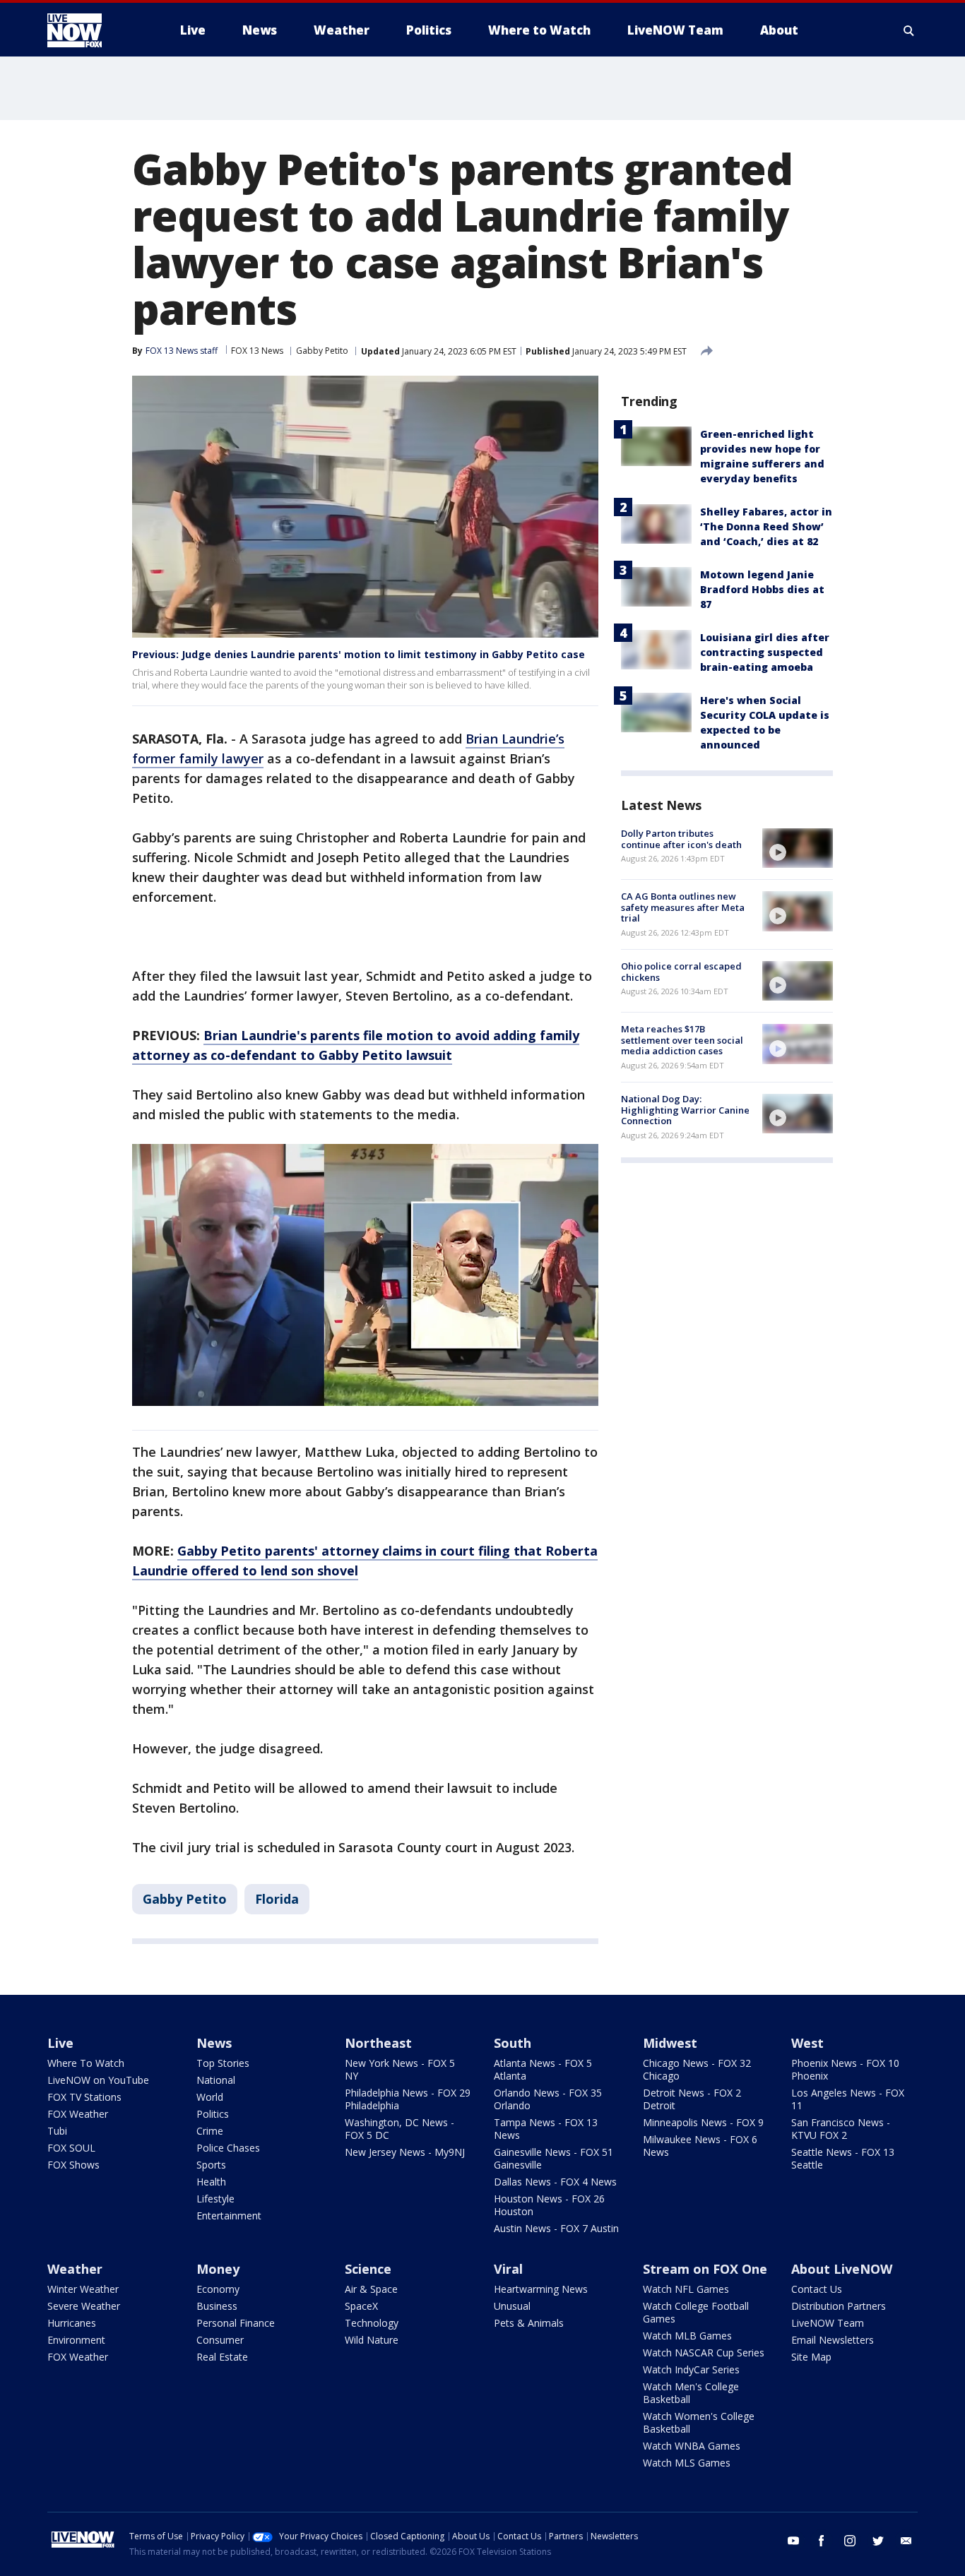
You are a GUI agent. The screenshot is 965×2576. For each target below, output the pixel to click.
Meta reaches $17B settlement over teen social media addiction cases (682, 1040)
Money (218, 2269)
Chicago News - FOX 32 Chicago (697, 2069)
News (214, 2043)
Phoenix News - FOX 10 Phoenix (845, 2069)
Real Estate (222, 2357)
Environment (76, 2340)
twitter (878, 2541)
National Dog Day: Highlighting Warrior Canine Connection (685, 1110)
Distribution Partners (839, 2306)
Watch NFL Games (686, 2289)
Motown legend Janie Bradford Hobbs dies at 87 (762, 589)
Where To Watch (86, 2063)
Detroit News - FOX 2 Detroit (692, 2099)
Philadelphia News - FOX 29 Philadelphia (408, 2099)
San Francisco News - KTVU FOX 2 (841, 2129)
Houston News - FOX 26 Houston (549, 2205)
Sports (211, 2165)
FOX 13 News (257, 351)
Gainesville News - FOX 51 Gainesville (553, 2158)
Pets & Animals (529, 2323)
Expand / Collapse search (909, 30)
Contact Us (817, 2289)
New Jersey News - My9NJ (405, 2152)
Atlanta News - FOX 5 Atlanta (543, 2069)
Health (211, 2182)
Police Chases (228, 2148)
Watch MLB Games (687, 2336)
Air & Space (371, 2289)
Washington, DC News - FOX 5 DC (399, 2129)
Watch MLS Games (687, 2463)
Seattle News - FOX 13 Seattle (843, 2158)
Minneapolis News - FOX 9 (703, 2122)
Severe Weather (84, 2306)
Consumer (220, 2340)
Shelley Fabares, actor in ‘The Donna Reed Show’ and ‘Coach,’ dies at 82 (766, 526)
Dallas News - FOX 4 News (555, 2182)
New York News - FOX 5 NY (400, 2069)
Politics (213, 2114)
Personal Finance (236, 2323)
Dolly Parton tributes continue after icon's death (681, 839)
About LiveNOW (842, 2269)
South (513, 2043)
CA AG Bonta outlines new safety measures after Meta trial (683, 907)
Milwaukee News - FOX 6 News (700, 2146)
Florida (277, 1899)
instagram (850, 2541)
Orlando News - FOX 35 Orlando (548, 2099)
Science (368, 2269)
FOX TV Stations (84, 2097)
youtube (793, 2541)
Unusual (512, 2306)
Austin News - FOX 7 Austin (556, 2228)
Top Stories (223, 2063)
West (807, 2043)
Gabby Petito (322, 351)
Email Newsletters (833, 2340)
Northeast (378, 2043)
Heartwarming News (541, 2289)
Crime (210, 2131)
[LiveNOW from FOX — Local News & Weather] (94, 30)
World (210, 2097)
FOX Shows (73, 2165)
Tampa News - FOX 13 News (546, 2129)
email (906, 2541)
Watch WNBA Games (692, 2446)
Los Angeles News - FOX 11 (848, 2099)
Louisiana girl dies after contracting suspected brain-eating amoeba (765, 652)
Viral (508, 2269)
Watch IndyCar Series (691, 2369)
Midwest (670, 2043)
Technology (372, 2323)
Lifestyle (215, 2199)
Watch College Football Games (696, 2312)
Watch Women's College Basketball (699, 2422)
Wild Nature (372, 2340)
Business (217, 2306)
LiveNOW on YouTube (98, 2080)
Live (60, 2043)
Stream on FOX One (705, 2269)
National (216, 2080)
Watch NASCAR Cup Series (704, 2353)
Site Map (811, 2357)
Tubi (57, 2131)
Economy (218, 2289)
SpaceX (361, 2306)
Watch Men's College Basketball (691, 2393)
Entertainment (229, 2216)
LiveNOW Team (828, 2323)
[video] (798, 848)
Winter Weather (83, 2289)
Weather (75, 2269)
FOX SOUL (71, 2148)
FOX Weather (78, 2114)
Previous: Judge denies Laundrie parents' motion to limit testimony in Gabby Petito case (359, 654)
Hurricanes (72, 2323)
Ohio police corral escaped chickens (681, 972)
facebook (822, 2541)
